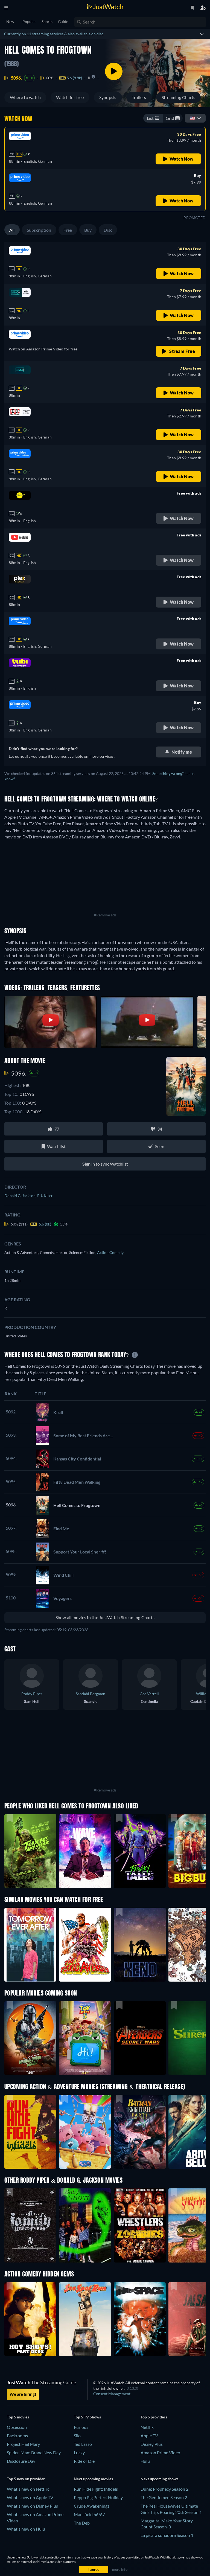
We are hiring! (23, 2394)
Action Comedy (110, 1252)
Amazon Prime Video (160, 2452)
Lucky (79, 2452)
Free (68, 230)
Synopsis (108, 97)
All (12, 230)
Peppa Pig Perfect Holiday (98, 2497)
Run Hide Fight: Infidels (96, 2489)
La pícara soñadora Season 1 (167, 2535)
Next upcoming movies (93, 2479)
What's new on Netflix (28, 2489)
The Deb (82, 2523)
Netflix (147, 2427)
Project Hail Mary (23, 2444)
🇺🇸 (192, 118)
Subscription (39, 230)
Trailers (139, 97)
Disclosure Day (21, 2461)
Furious (81, 2427)
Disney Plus (152, 2444)
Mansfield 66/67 (89, 2514)
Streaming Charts (179, 97)
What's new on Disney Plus (32, 2506)
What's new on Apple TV (30, 2497)
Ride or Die (84, 2461)
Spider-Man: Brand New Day (34, 2452)
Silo (77, 2436)
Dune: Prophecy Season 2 (164, 2489)
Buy (88, 230)
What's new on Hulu (26, 2529)
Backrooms (17, 2436)
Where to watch (25, 97)
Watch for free (70, 97)
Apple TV (149, 2436)
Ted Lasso (83, 2444)
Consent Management (112, 2394)
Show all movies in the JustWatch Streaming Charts (105, 1617)
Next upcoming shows (159, 2479)
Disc (108, 230)
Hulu (145, 2461)
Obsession (17, 2427)
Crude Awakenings (92, 2506)
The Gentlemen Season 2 (164, 2497)
